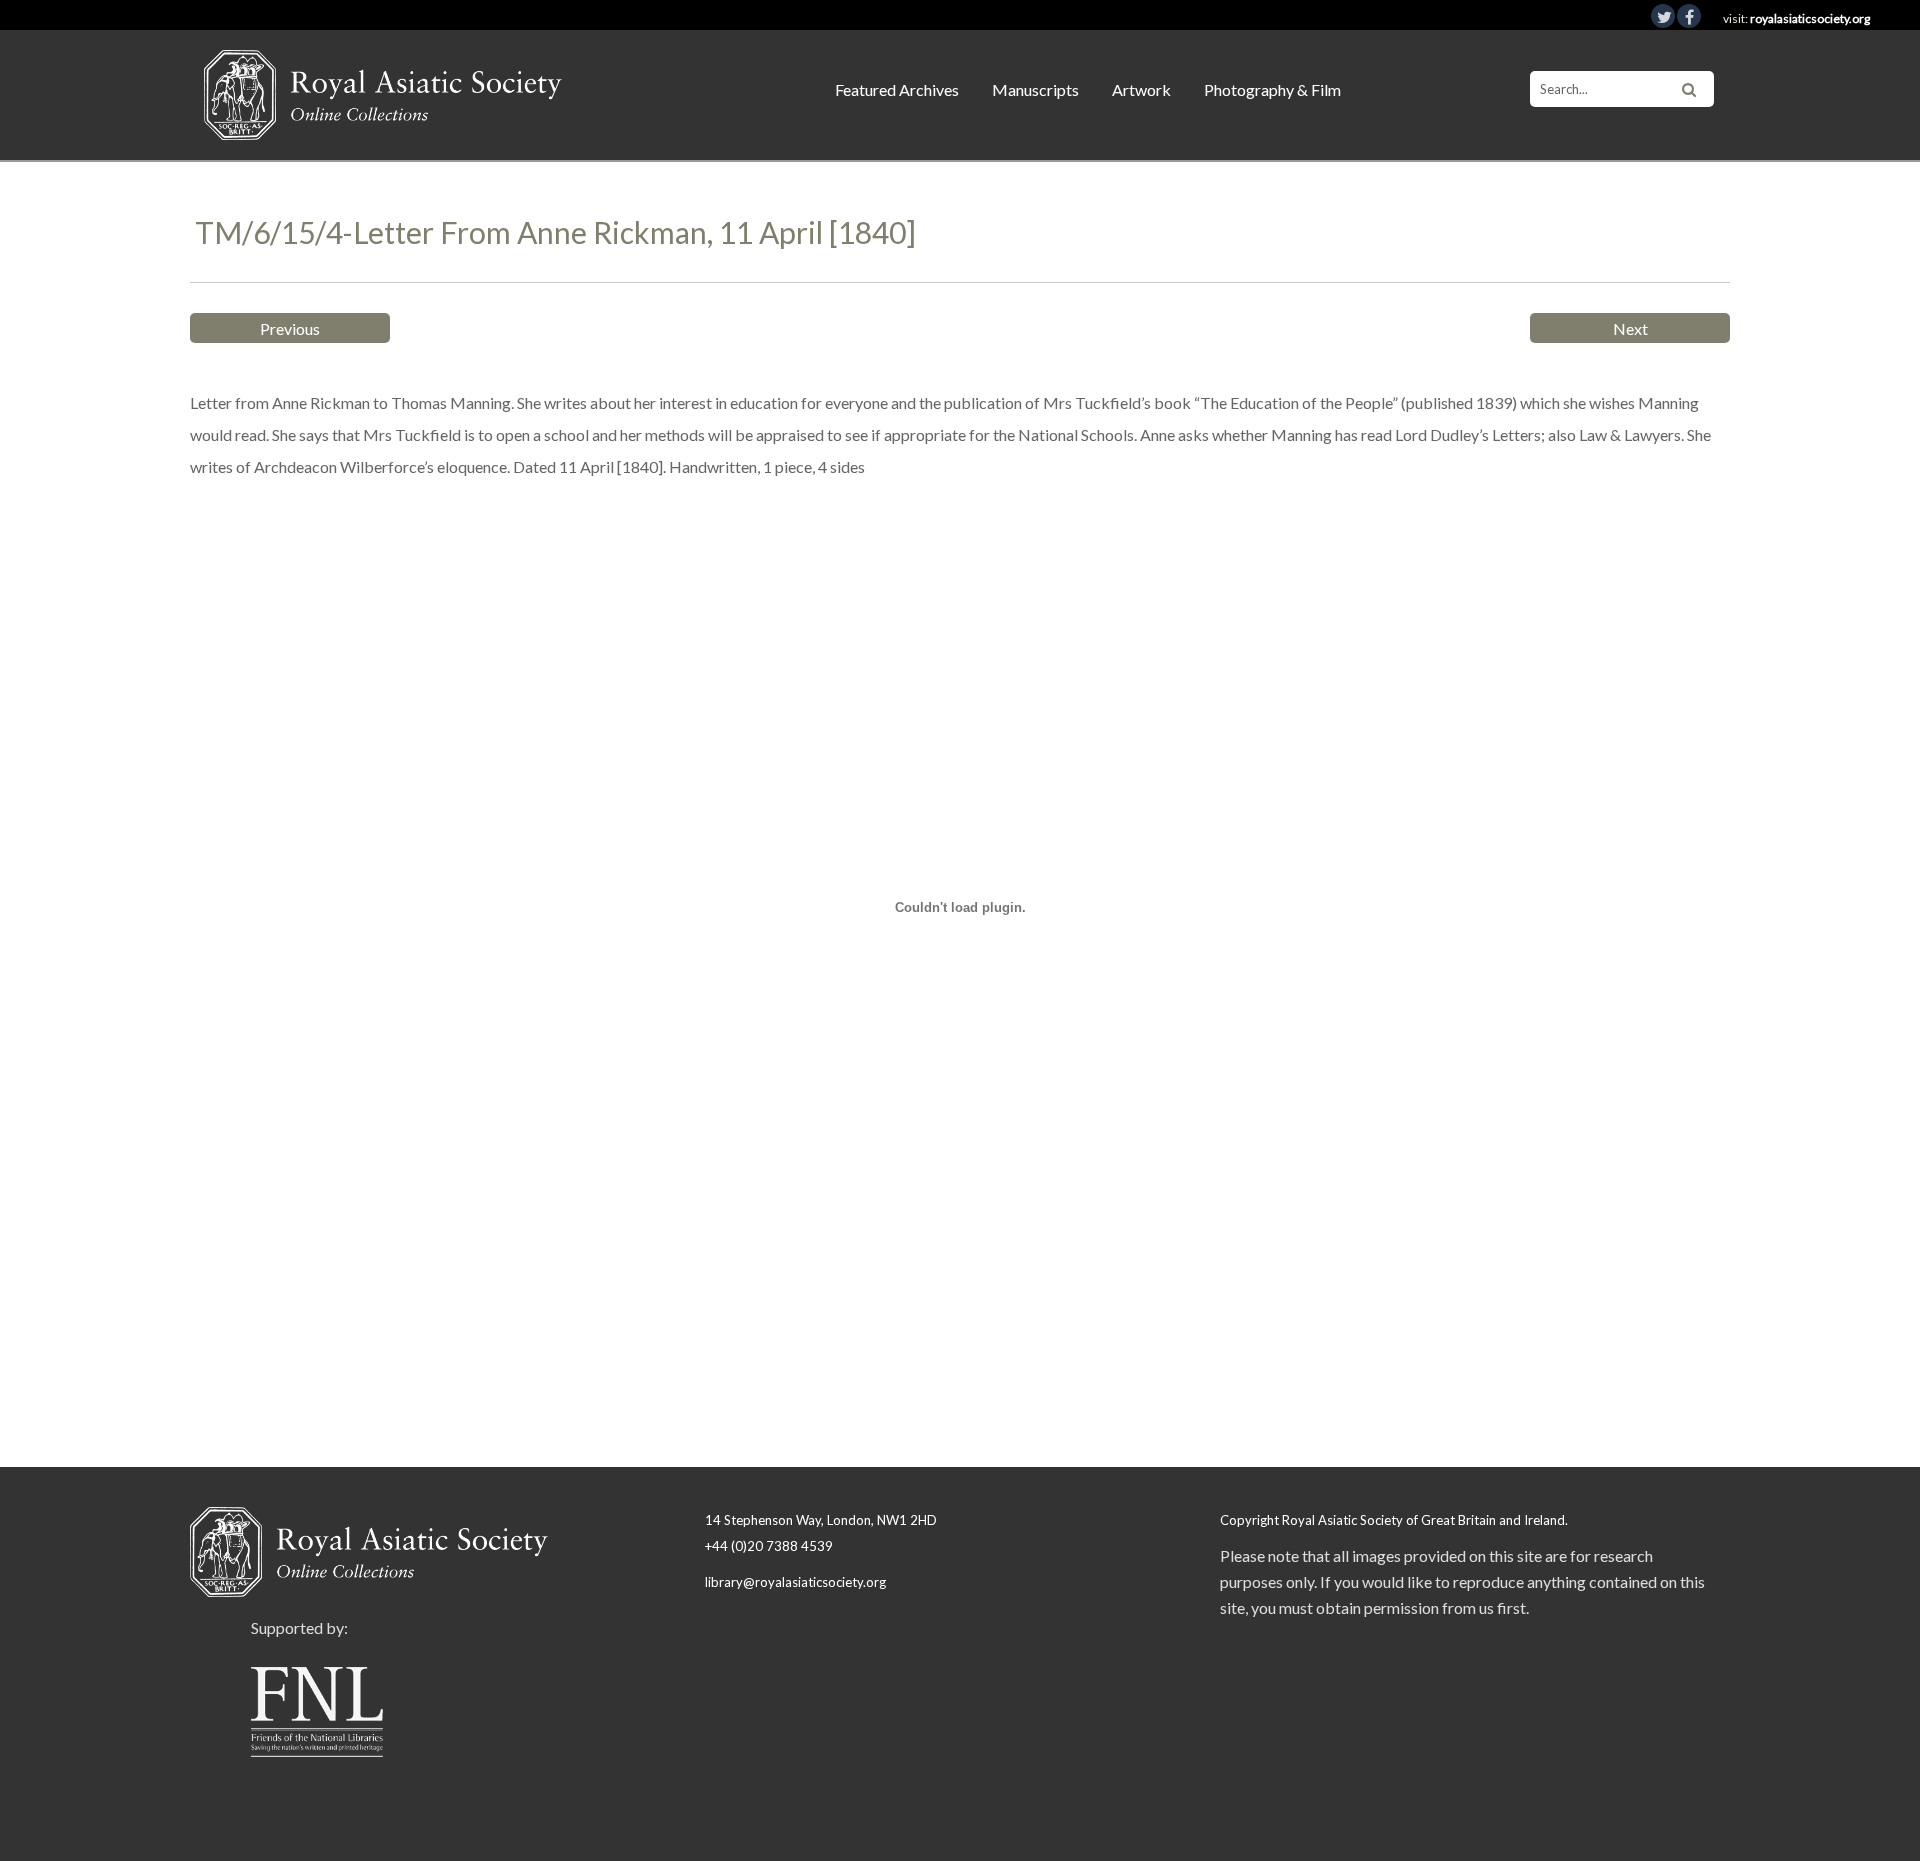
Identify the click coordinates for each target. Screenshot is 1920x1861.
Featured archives (897, 89)
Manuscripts (1035, 89)
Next (1630, 328)
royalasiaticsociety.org (1810, 18)
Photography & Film (1272, 89)
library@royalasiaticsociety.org (795, 1582)
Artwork (1141, 89)
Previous (290, 328)
